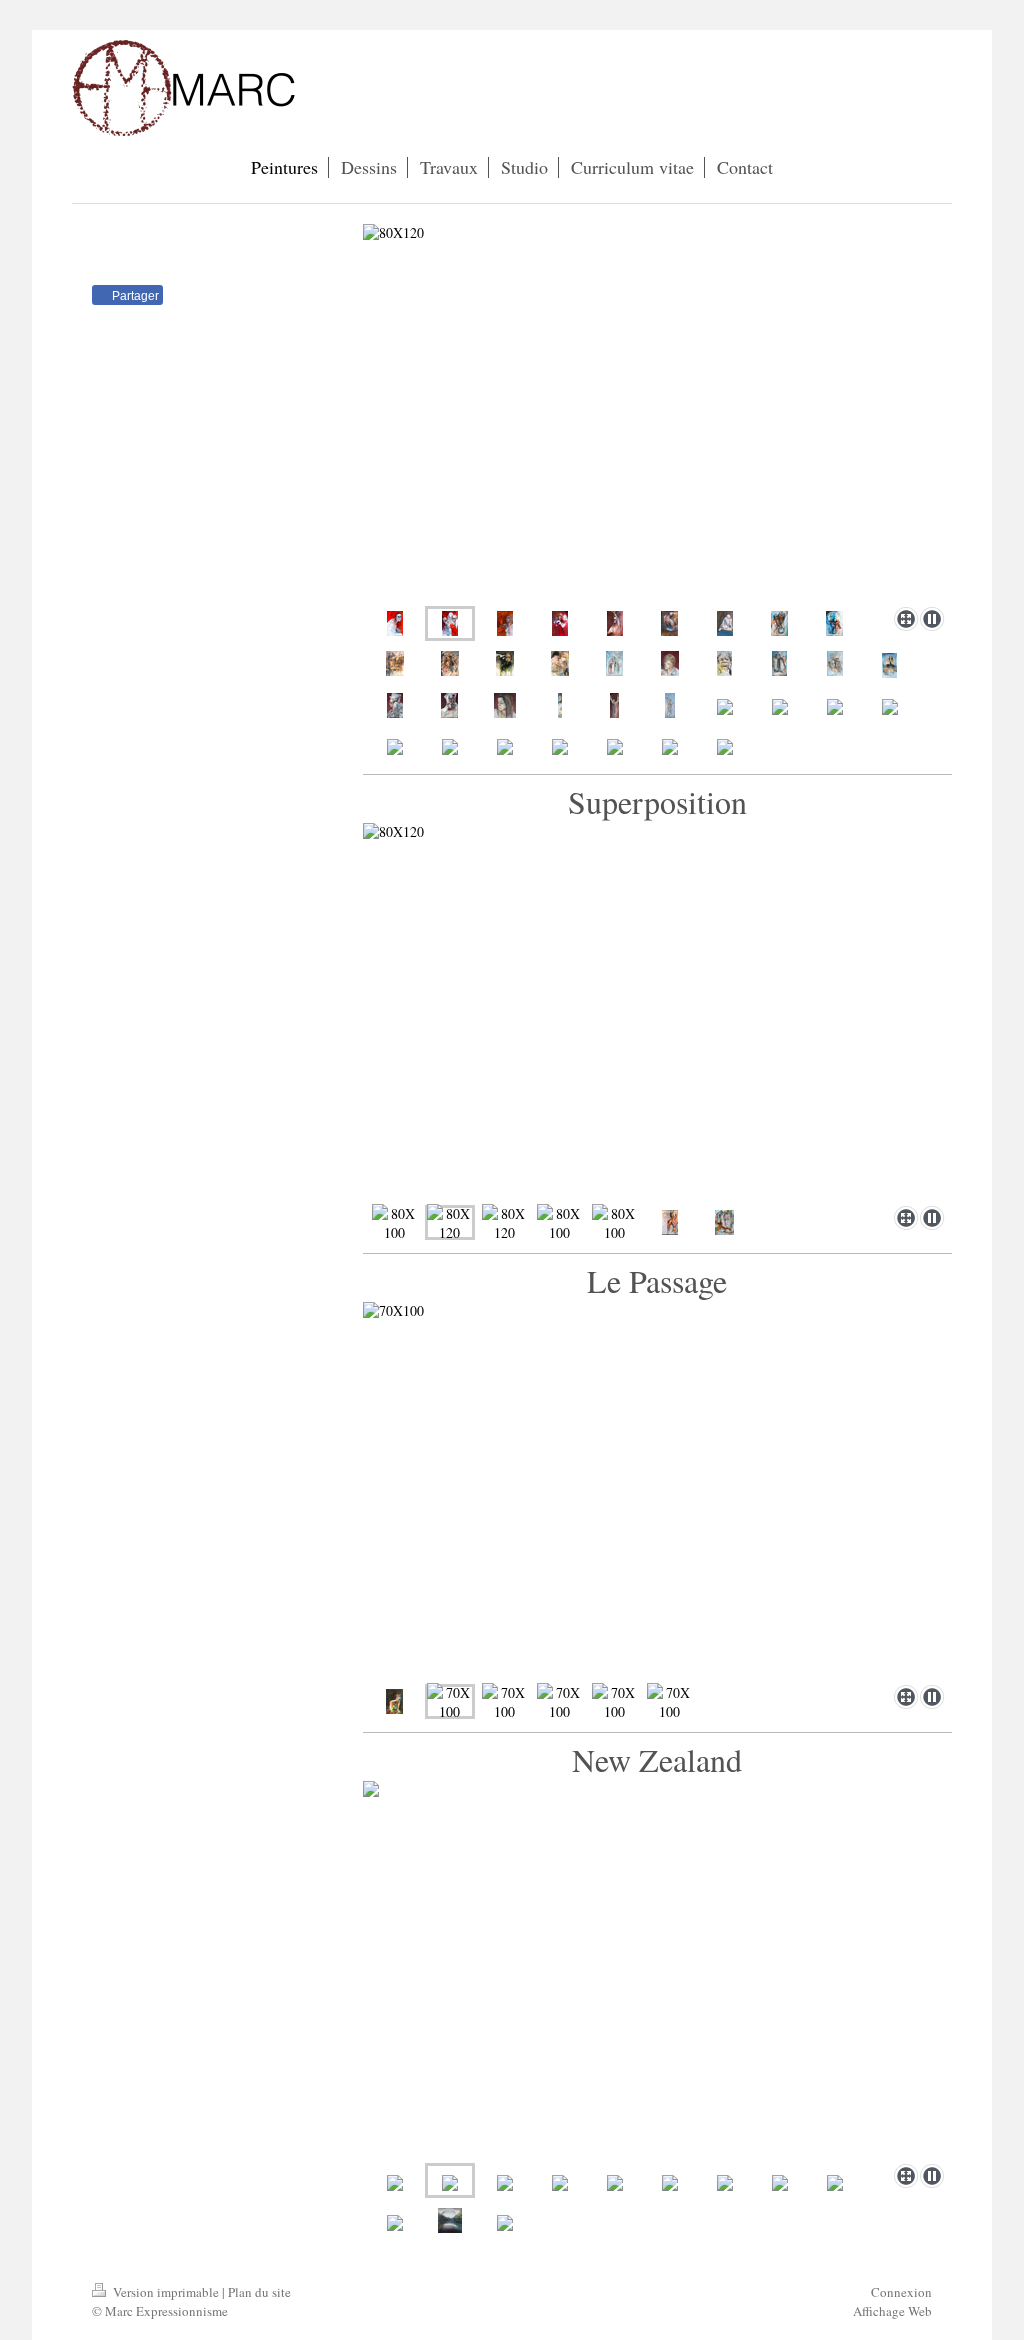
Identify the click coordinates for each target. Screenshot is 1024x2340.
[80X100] (394, 1223)
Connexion (901, 2292)
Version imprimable (166, 2292)
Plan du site (259, 2292)
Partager (134, 296)
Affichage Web (892, 2311)
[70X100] (657, 1489)
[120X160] (395, 663)
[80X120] (657, 411)
